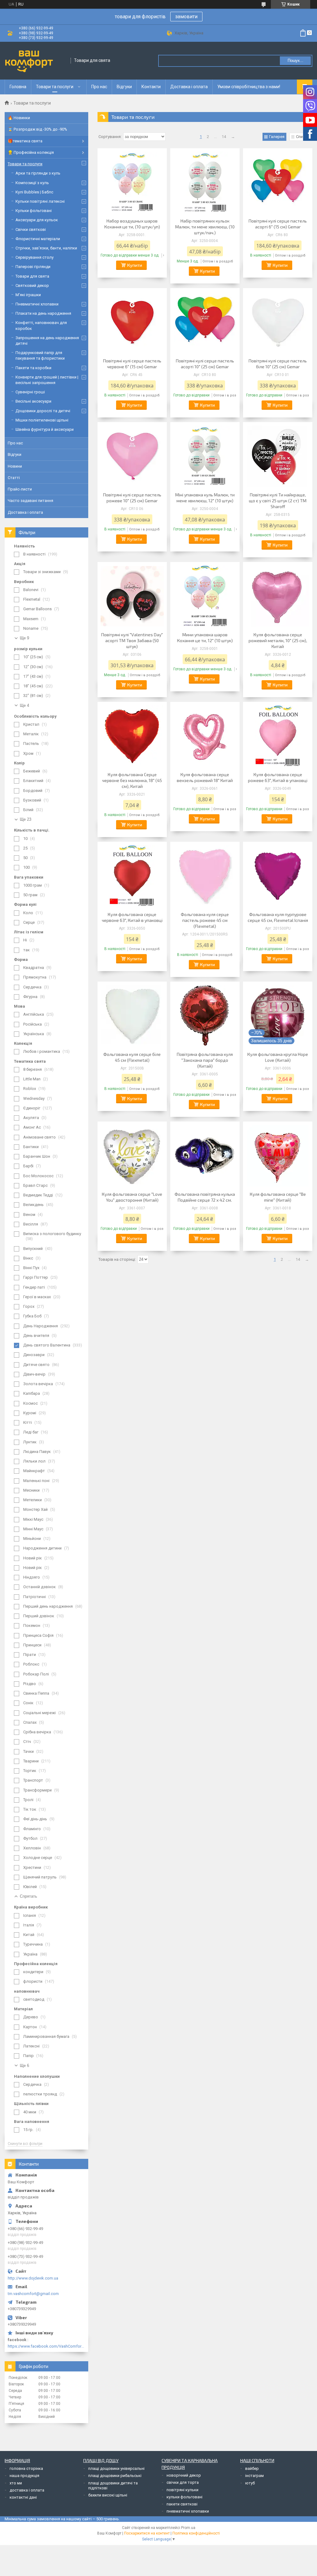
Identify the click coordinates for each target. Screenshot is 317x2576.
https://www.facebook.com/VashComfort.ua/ (46, 2346)
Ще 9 (24, 638)
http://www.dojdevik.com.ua (33, 2278)
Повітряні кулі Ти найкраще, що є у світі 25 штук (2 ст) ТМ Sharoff (278, 501)
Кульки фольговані (34, 211)
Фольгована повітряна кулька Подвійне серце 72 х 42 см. (205, 1197)
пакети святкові (182, 2504)
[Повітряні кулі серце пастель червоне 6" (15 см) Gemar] (132, 322)
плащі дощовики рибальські (115, 2476)
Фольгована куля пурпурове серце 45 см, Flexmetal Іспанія (278, 917)
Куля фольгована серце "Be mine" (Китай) (278, 1197)
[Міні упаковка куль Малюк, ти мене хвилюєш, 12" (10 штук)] (205, 456)
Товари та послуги (55, 87)
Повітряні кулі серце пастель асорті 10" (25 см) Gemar (205, 364)
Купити (135, 265)
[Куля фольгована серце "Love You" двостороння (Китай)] (132, 1156)
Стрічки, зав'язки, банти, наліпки (46, 248)
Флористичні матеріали (38, 239)
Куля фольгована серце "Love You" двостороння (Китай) (132, 1197)
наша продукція (24, 2476)
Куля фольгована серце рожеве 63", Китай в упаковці (278, 777)
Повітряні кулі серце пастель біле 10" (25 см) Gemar (278, 364)
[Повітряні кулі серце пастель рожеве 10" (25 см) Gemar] (132, 456)
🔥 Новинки (19, 118)
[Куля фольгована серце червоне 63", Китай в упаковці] (132, 876)
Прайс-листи (20, 489)
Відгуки (124, 87)
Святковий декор (32, 285)
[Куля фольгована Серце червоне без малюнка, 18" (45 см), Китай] (132, 736)
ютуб (250, 2483)
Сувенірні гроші (30, 392)
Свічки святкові (31, 229)
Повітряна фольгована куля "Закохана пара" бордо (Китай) (205, 1060)
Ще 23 (26, 819)
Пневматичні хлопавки (37, 304)
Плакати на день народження (43, 313)
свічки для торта (183, 2482)
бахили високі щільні (108, 2495)
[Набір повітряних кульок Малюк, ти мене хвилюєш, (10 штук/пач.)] (205, 182)
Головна (18, 87)
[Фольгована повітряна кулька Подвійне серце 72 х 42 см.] (205, 1156)
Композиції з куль (32, 183)
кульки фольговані (185, 2497)
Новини (15, 466)
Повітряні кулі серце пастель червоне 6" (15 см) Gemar (132, 364)
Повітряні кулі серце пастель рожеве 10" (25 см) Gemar (132, 498)
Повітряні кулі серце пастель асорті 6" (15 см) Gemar (278, 224)
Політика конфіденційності (196, 2533)
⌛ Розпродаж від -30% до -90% (37, 129)
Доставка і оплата (189, 87)
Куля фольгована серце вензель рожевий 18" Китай (205, 777)
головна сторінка (26, 2468)
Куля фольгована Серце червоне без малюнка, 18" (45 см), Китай (132, 780)
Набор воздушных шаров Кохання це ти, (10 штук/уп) (132, 224)
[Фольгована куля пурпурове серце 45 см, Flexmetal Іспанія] (278, 876)
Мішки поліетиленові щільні (42, 420)
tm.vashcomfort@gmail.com (33, 2294)
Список (303, 137)
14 (224, 137)
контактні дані (23, 2497)
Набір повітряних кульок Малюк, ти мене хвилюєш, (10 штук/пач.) (205, 227)
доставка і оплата (27, 2490)
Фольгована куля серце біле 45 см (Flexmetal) (132, 1057)
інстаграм (254, 2476)
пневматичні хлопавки (188, 2511)
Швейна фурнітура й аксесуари (45, 429)
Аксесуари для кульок (37, 220)
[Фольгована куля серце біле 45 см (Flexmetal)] (132, 1016)
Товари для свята (32, 276)
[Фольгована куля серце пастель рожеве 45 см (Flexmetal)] (205, 876)
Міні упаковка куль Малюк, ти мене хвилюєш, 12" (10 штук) (205, 498)
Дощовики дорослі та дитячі (43, 411)
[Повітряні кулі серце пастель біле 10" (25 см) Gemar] (278, 322)
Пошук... (295, 61)
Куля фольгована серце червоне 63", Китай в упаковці (132, 917)
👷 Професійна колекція (31, 152)
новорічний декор (184, 2475)
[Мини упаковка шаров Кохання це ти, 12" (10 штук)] (205, 596)
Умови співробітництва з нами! (249, 87)
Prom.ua (188, 2528)
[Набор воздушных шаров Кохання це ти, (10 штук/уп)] (132, 182)
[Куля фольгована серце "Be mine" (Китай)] (278, 1156)
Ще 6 (24, 2066)
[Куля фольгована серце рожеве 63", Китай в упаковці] (278, 736)
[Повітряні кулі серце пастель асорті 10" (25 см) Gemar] (205, 322)
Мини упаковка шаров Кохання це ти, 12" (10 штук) (205, 638)
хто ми (16, 2483)
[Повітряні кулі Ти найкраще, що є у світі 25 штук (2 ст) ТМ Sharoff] (278, 456)
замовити (186, 17)
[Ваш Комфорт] (36, 61)
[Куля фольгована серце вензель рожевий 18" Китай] (205, 736)
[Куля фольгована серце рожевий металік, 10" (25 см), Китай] (278, 596)
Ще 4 (24, 705)
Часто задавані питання (30, 501)
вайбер (252, 2468)
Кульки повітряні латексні (40, 201)
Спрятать (28, 1896)
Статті (14, 478)
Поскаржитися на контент (147, 2533)
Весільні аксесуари (33, 401)
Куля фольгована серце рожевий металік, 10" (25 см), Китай (278, 640)
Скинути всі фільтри (25, 2144)
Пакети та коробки (33, 368)
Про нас (99, 87)
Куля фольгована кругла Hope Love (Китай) (278, 1057)
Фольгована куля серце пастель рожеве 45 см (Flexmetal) (205, 920)
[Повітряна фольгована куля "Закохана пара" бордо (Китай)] (205, 1016)
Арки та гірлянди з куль (38, 173)
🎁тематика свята (25, 141)
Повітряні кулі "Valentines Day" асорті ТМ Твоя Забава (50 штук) (132, 640)
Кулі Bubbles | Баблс (34, 192)
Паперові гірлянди (33, 267)
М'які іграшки (28, 295)
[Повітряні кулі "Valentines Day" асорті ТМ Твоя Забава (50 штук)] (132, 596)
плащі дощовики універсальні (116, 2468)
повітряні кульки (182, 2490)
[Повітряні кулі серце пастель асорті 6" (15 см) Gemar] (278, 182)
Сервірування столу (35, 257)
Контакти (151, 87)
